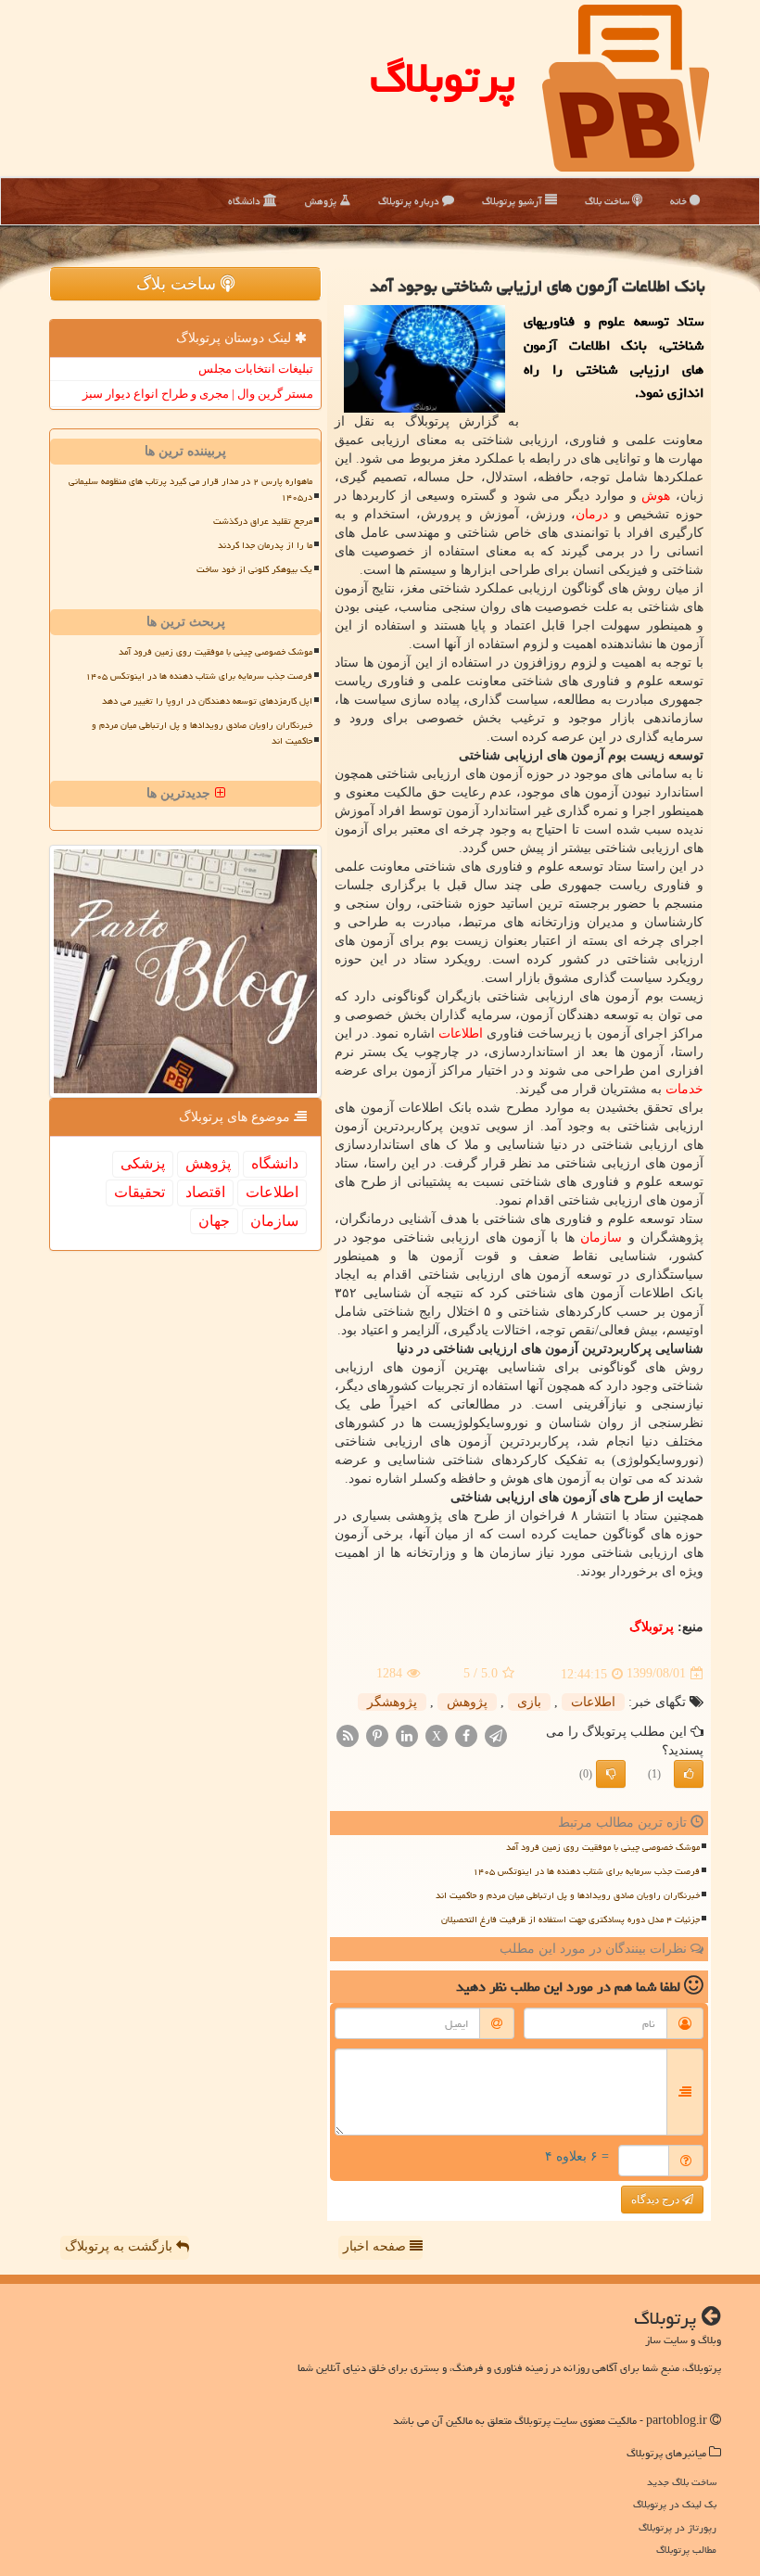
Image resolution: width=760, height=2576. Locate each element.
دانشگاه (246, 201)
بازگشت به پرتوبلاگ (120, 2246)
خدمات (684, 1089)
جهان (214, 1221)
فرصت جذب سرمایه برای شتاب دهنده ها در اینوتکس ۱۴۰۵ (586, 1871)
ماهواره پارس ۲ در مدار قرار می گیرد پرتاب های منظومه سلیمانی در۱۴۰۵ (190, 489)
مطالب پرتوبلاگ (686, 2550)
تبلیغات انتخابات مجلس (256, 369)
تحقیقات (139, 1192)
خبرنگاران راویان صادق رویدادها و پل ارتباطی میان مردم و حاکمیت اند (568, 1895)
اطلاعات (461, 1033)
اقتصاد (205, 1192)
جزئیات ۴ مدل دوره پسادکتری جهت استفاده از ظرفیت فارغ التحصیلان (570, 1919)
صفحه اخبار (376, 2246)
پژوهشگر (392, 1702)
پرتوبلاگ (443, 78)
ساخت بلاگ (608, 201)
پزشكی (143, 1163)
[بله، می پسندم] (689, 1774)
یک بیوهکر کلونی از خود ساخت (254, 569)
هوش (656, 496)
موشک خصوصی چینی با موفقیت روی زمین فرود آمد (603, 1847)
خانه (680, 201)
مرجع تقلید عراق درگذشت (263, 521)
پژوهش (322, 201)
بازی (529, 1702)
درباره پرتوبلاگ (410, 201)
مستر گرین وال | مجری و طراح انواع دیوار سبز (198, 394)
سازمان (601, 1237)
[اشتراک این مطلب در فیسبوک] (466, 1734)
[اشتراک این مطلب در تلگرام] (496, 1734)
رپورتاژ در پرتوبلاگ (678, 2527)
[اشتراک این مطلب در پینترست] (377, 1734)
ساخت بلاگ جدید (682, 2482)
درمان (592, 514)
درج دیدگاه (657, 2200)
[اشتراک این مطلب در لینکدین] (407, 1734)
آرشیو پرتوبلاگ (513, 201)
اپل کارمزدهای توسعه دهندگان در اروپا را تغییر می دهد (207, 701)
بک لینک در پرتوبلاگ (675, 2504)
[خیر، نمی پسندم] (611, 1774)
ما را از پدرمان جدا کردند (265, 545)
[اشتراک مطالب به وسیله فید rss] (348, 1734)
